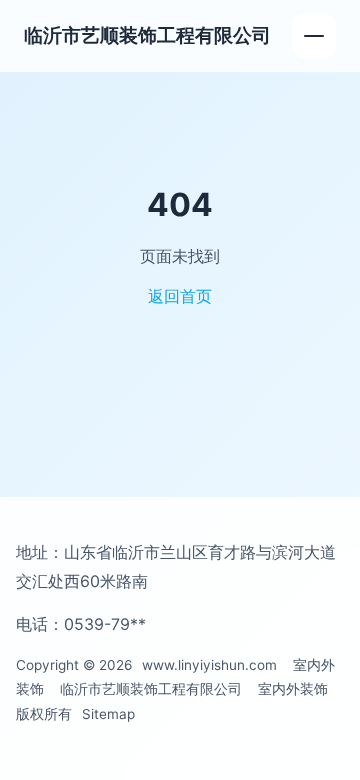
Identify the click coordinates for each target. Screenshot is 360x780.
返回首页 (180, 296)
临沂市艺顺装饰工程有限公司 (147, 35)
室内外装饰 (293, 689)
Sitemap (108, 714)
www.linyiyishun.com (209, 665)
